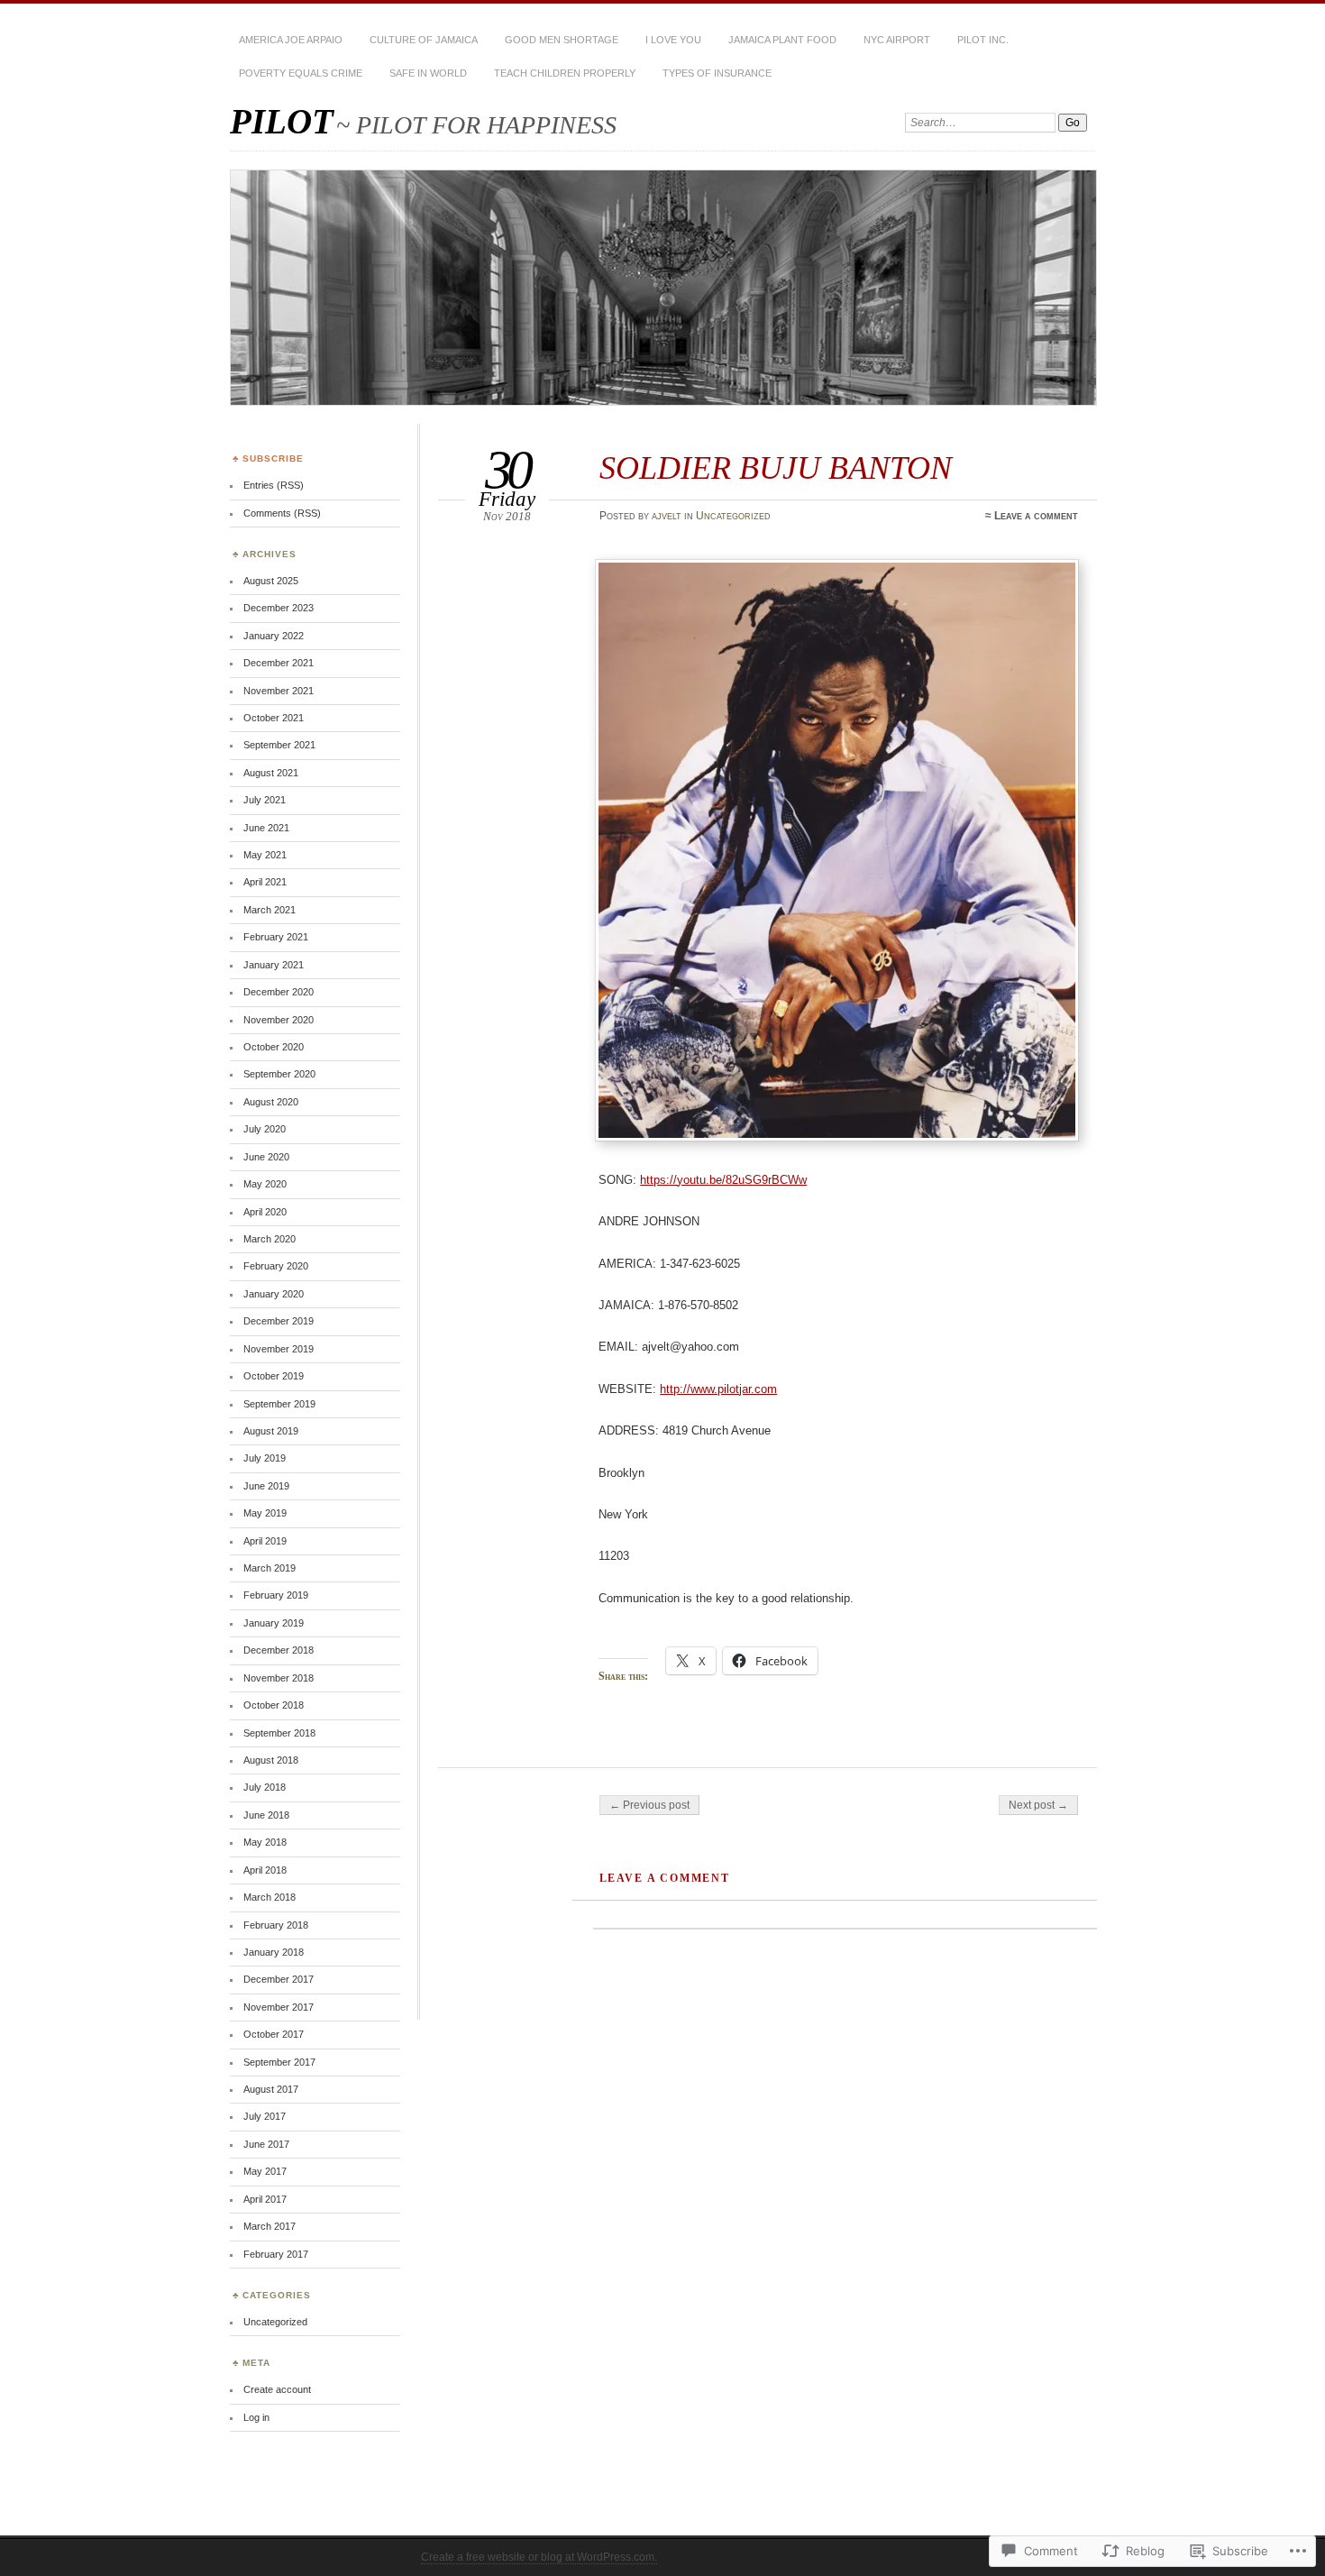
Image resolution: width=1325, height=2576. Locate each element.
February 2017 (276, 2254)
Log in (256, 2417)
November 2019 (279, 1349)
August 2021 (271, 773)
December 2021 (279, 663)
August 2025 (271, 581)
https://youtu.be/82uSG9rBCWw (723, 1180)
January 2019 (274, 1623)
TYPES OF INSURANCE (717, 73)
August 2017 (271, 2089)
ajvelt (667, 516)
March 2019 (270, 1568)
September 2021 (279, 745)
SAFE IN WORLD (428, 73)
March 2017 (270, 2226)
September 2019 (279, 1404)
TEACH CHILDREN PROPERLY (565, 73)
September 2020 (279, 1074)
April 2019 (265, 1541)
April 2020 (265, 1212)
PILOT (282, 121)
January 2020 (274, 1294)
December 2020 (279, 992)
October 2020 (274, 1047)
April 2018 (265, 1870)
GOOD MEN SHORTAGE (562, 40)
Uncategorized (733, 516)
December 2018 (279, 1650)
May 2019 (265, 1513)
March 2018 (270, 1897)
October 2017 (274, 2034)
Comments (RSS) (282, 513)
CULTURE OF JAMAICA (424, 40)
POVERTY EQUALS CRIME (301, 73)
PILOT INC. (983, 40)
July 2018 (265, 1787)
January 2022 (274, 636)
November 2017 (279, 2007)
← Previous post (649, 1805)
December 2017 (279, 1979)
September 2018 (279, 1733)
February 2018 (276, 1925)
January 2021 (274, 965)
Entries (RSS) (274, 485)
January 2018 (274, 1952)
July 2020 (265, 1129)
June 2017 (266, 2144)
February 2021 (276, 937)
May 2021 (265, 855)
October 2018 (274, 1705)
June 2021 (266, 828)
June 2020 (266, 1157)
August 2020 (271, 1102)
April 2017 (265, 2199)
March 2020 (270, 1239)
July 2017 (265, 2116)
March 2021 (270, 910)
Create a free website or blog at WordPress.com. (539, 2557)
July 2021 (265, 800)
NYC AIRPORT (897, 40)
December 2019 (279, 1321)
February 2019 (276, 1595)
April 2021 (265, 882)
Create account (277, 2389)
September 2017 (279, 2062)
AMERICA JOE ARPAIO (291, 40)
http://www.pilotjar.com (718, 1389)
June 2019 (266, 1486)
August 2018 (271, 1760)
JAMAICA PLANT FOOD (782, 40)
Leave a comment (1036, 516)
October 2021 (274, 718)
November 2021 (279, 691)
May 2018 (265, 1842)
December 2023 (279, 608)
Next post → (1038, 1805)
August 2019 (271, 1431)
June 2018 (266, 1815)
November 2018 (279, 1678)
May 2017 (265, 2171)
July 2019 (265, 1458)
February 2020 (276, 1266)
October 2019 (274, 1376)
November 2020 (279, 1020)
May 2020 (265, 1184)
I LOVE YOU (673, 40)
